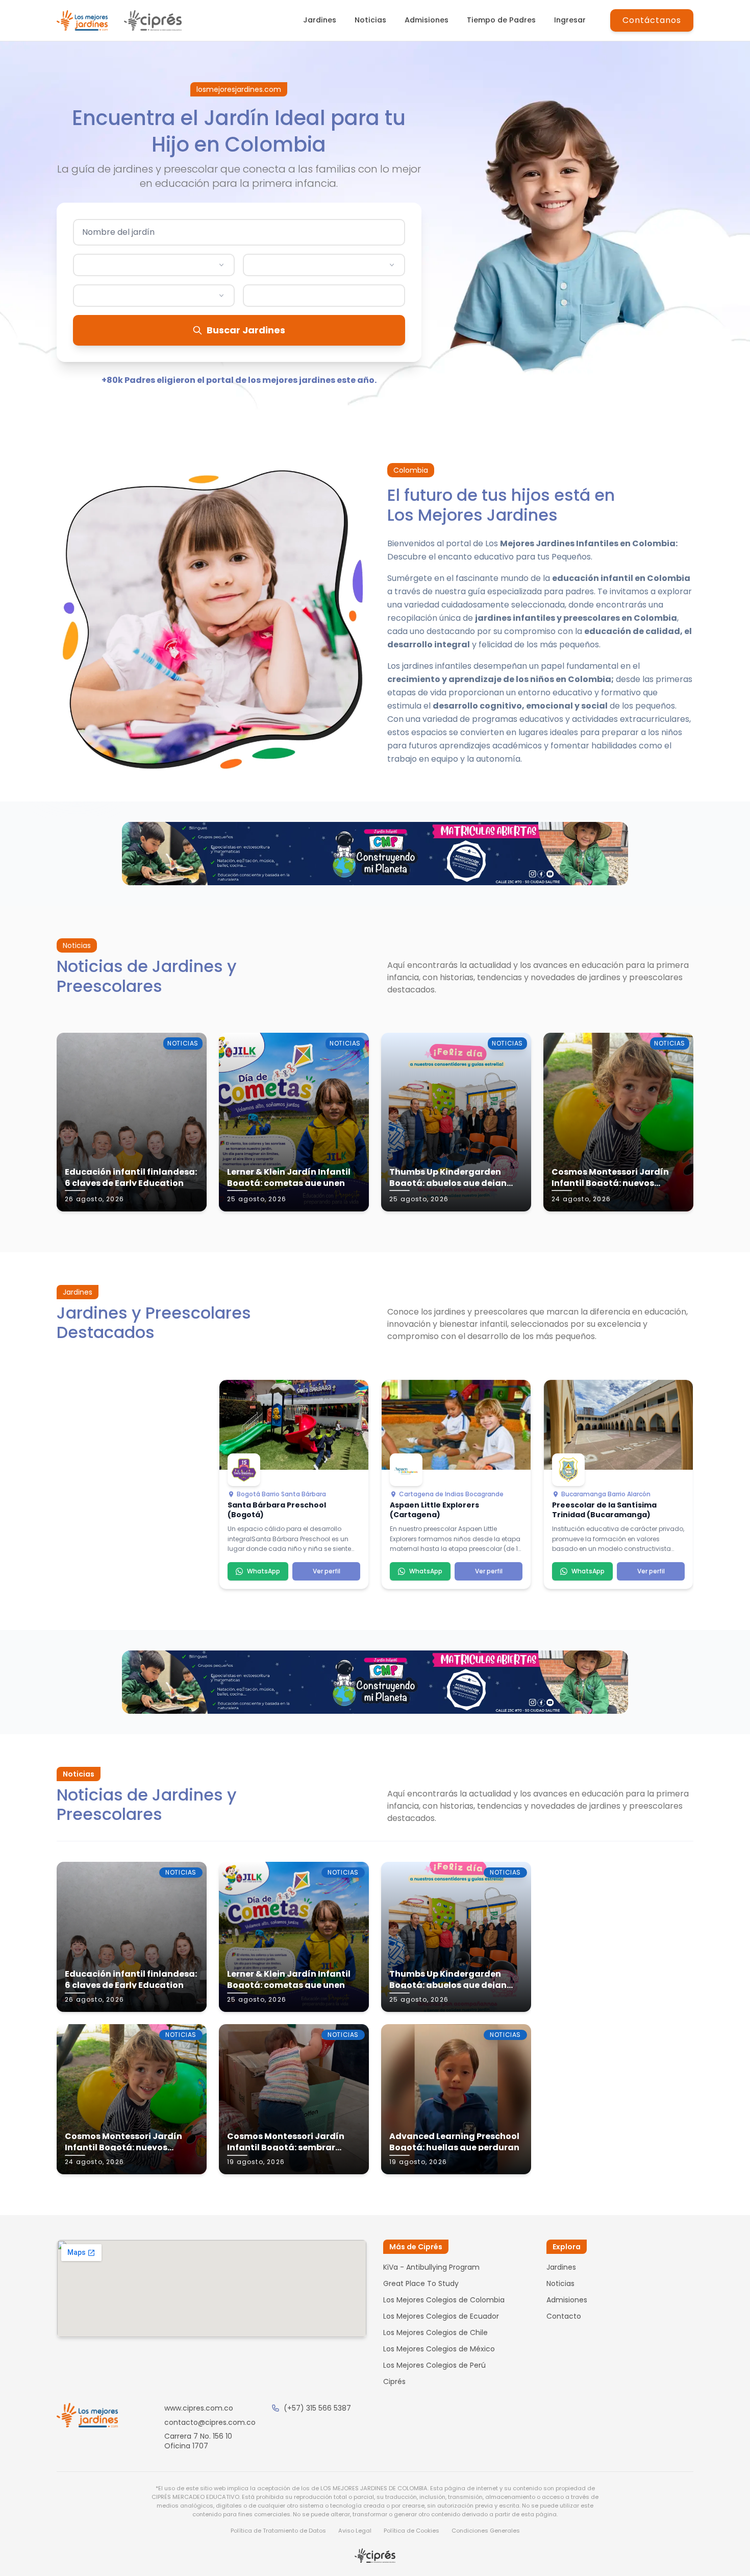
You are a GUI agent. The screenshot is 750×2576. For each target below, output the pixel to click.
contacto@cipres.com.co (210, 2422)
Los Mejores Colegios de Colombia (444, 2300)
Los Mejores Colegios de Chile (435, 2332)
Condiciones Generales (486, 2531)
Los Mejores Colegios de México (439, 2349)
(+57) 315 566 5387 (317, 2408)
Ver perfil (327, 1571)
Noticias (370, 20)
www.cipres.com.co (199, 2408)
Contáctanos (652, 20)
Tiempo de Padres (501, 20)
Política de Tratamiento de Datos (278, 2531)
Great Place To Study (421, 2283)
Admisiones (427, 20)
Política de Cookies (411, 2531)
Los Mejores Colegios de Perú (434, 2365)
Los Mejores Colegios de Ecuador (441, 2316)
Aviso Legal (355, 2531)
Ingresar (570, 20)
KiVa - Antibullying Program (431, 2267)
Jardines (320, 20)
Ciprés (394, 2381)
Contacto (564, 2316)
